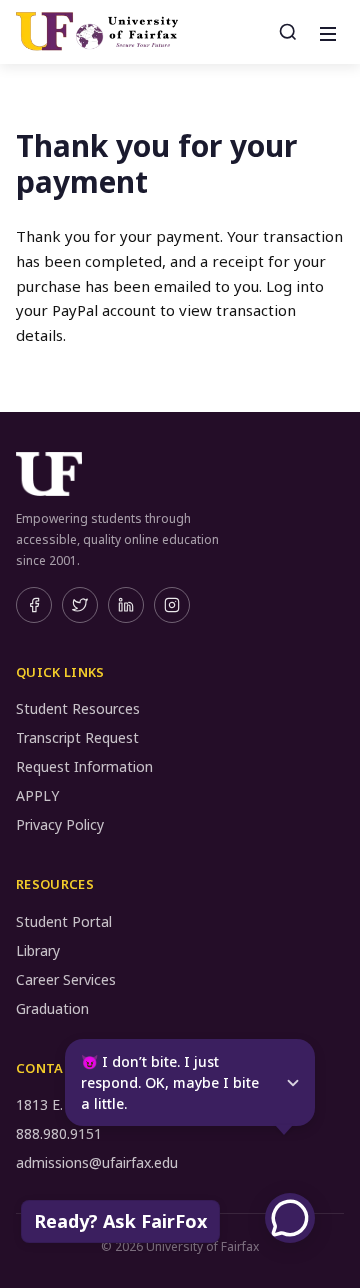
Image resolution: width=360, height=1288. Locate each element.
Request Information (84, 766)
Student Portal (64, 921)
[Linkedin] (126, 605)
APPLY (37, 795)
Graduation (52, 1008)
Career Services (66, 979)
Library (38, 950)
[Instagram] (172, 605)
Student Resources (78, 708)
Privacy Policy (60, 824)
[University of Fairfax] (97, 32)
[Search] (288, 32)
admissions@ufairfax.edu (97, 1162)
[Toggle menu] (326, 32)
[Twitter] (80, 605)
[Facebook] (34, 605)
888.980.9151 (59, 1133)
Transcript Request (77, 737)
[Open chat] (290, 1218)
